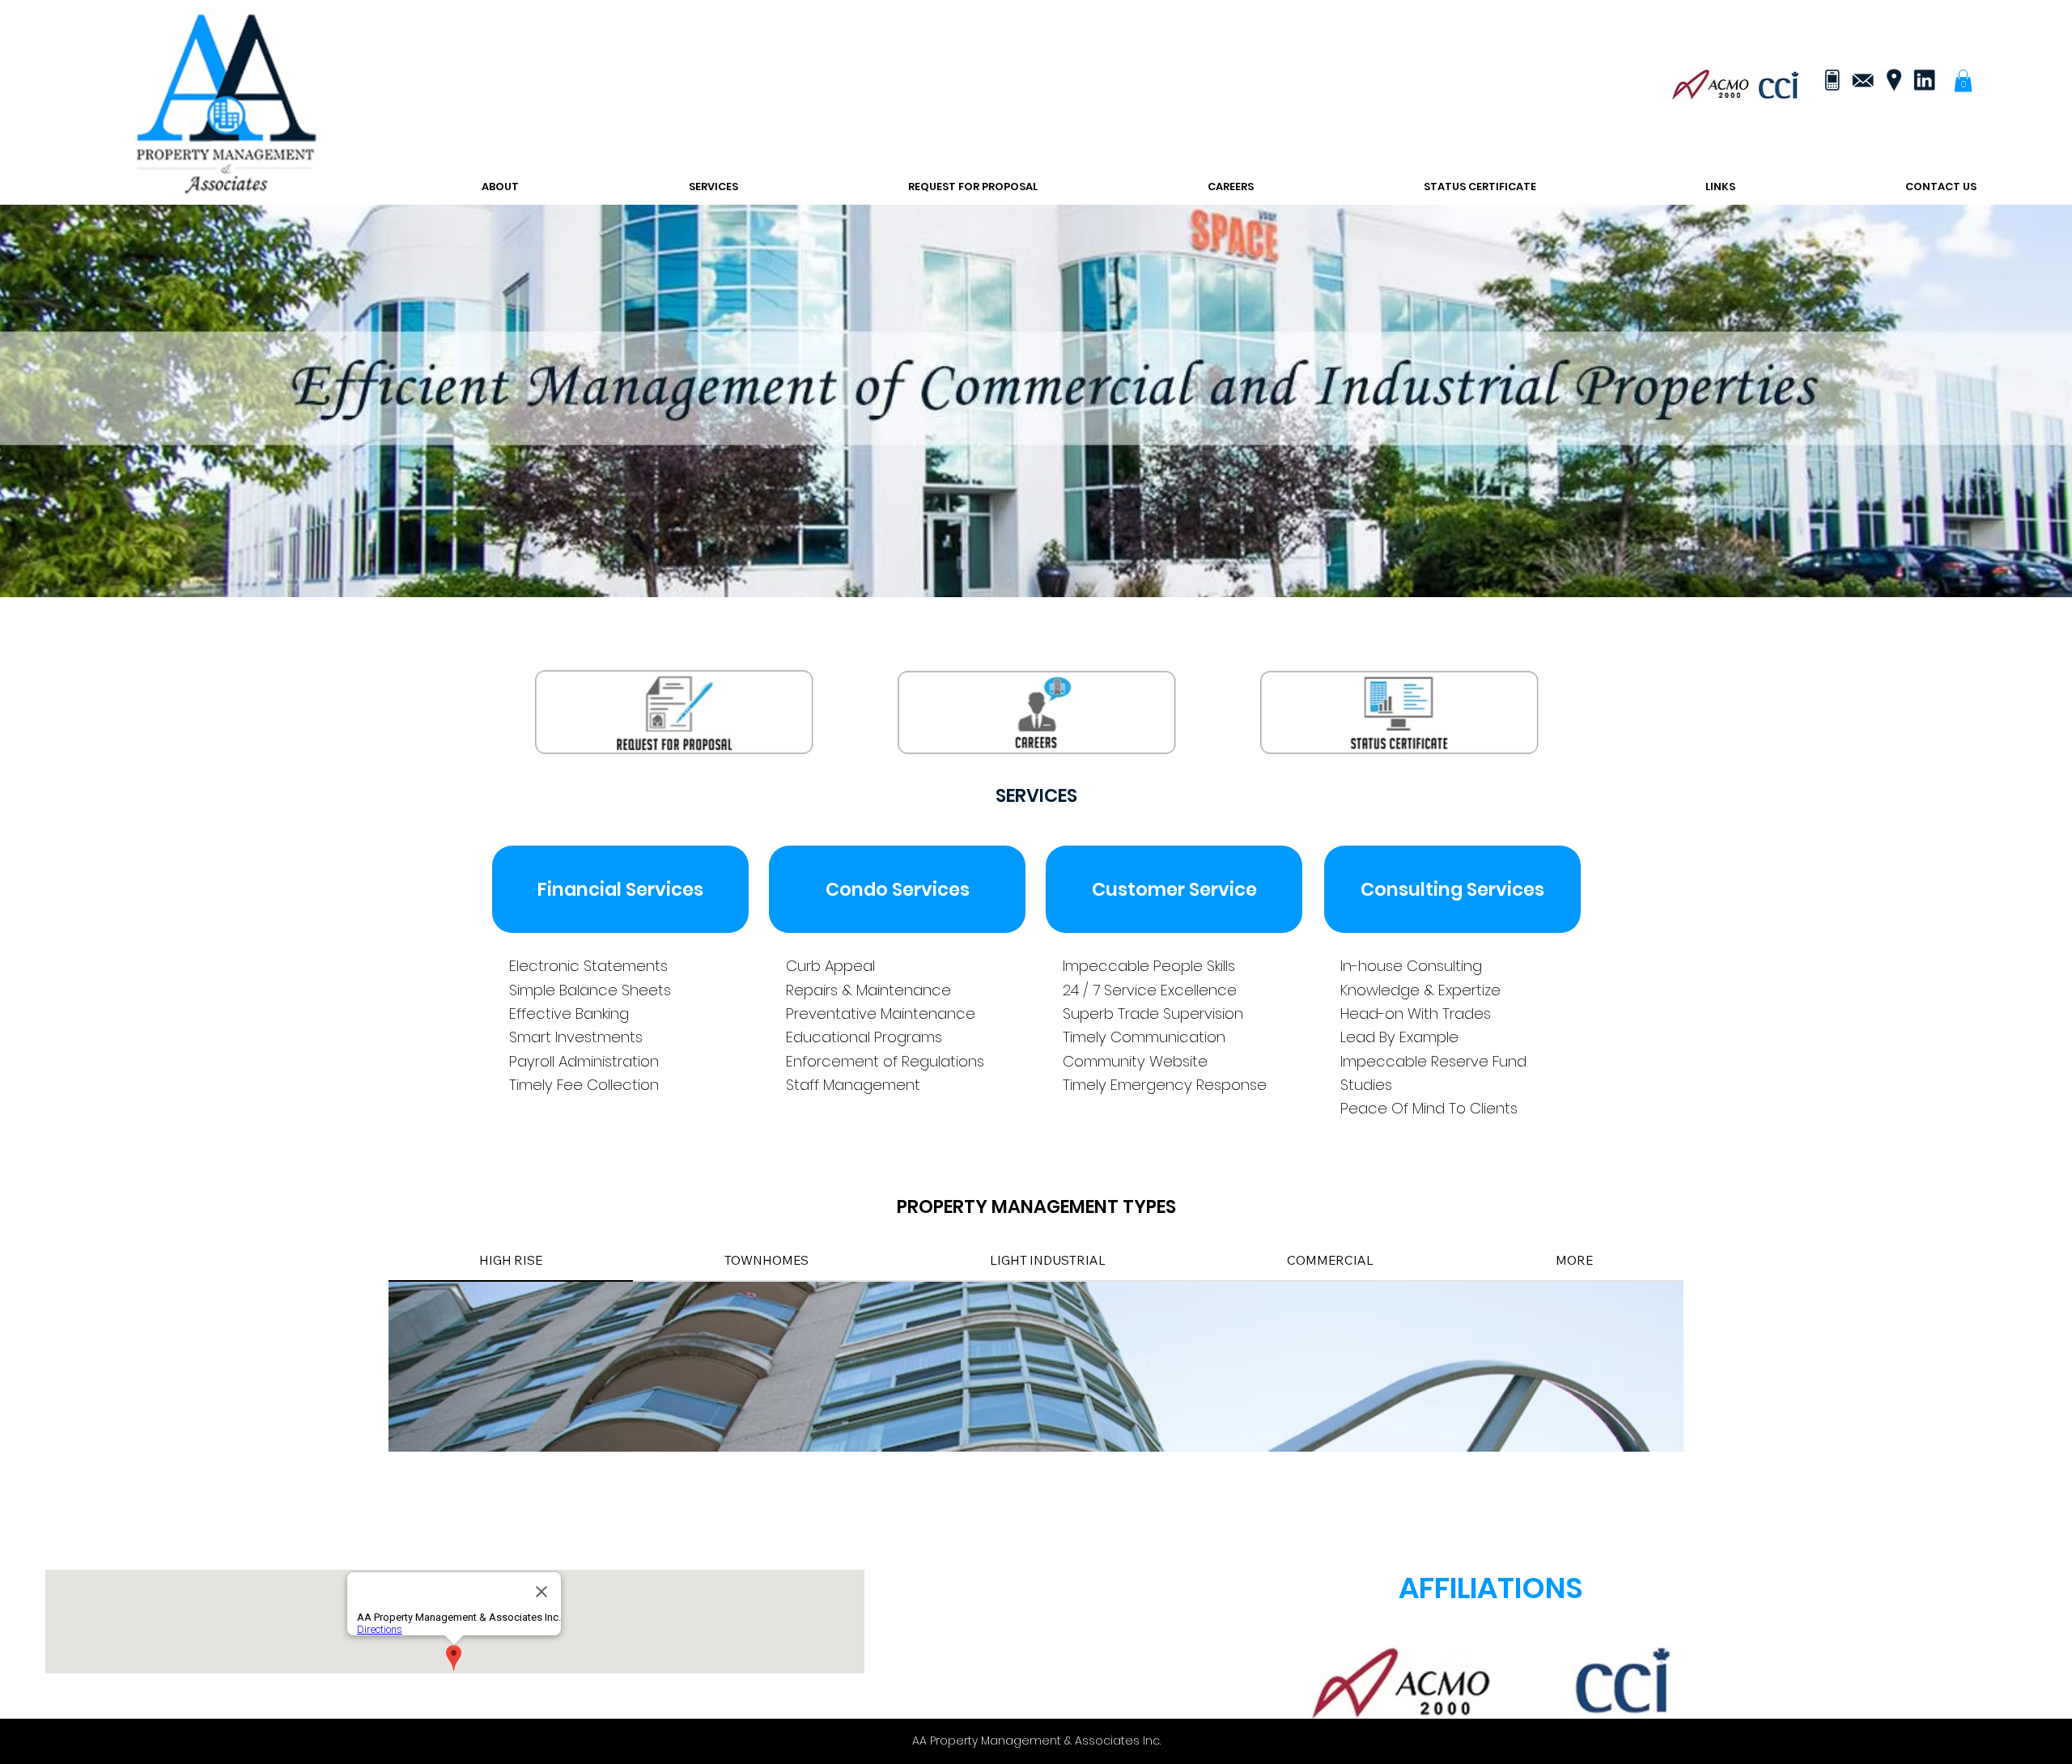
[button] (1963, 81)
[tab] (511, 1261)
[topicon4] (1862, 80)
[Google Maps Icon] (1893, 80)
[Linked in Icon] (1924, 80)
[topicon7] (1832, 80)
